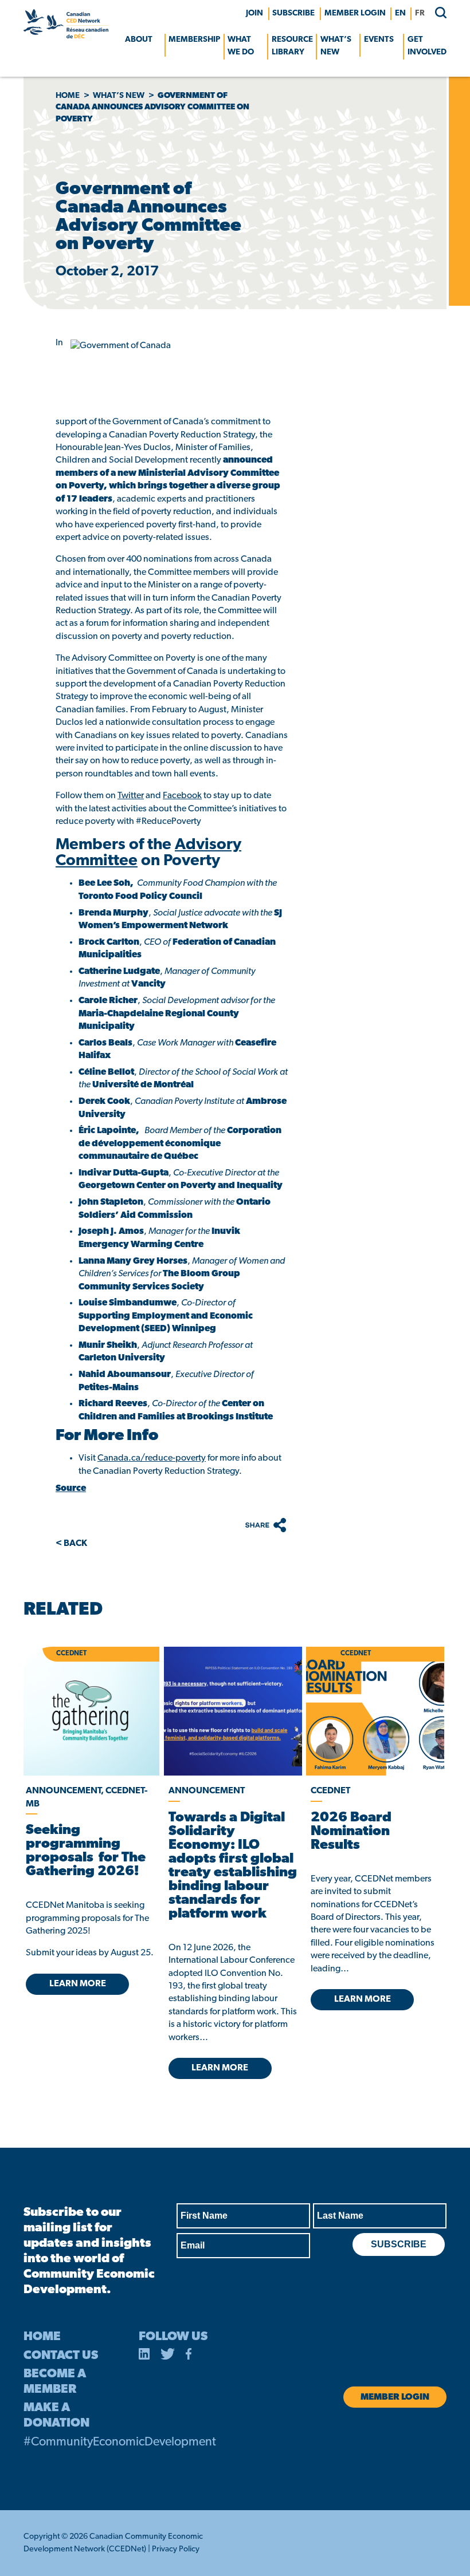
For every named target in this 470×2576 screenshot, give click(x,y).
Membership (194, 40)
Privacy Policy (176, 2549)
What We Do (241, 46)
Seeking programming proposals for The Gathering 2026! (86, 1851)
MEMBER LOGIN (355, 13)
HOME (42, 2337)
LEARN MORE (78, 1984)
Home (68, 96)
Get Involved (427, 46)
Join (254, 13)
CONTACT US (61, 2356)
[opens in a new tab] (233, 1711)
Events (379, 40)
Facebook (182, 796)
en (400, 13)
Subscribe (293, 13)
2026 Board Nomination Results (351, 1832)
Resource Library (292, 46)
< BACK (71, 1544)
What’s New (336, 46)
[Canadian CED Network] (66, 36)
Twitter (131, 796)
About (139, 40)
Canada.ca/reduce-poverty (152, 1458)
